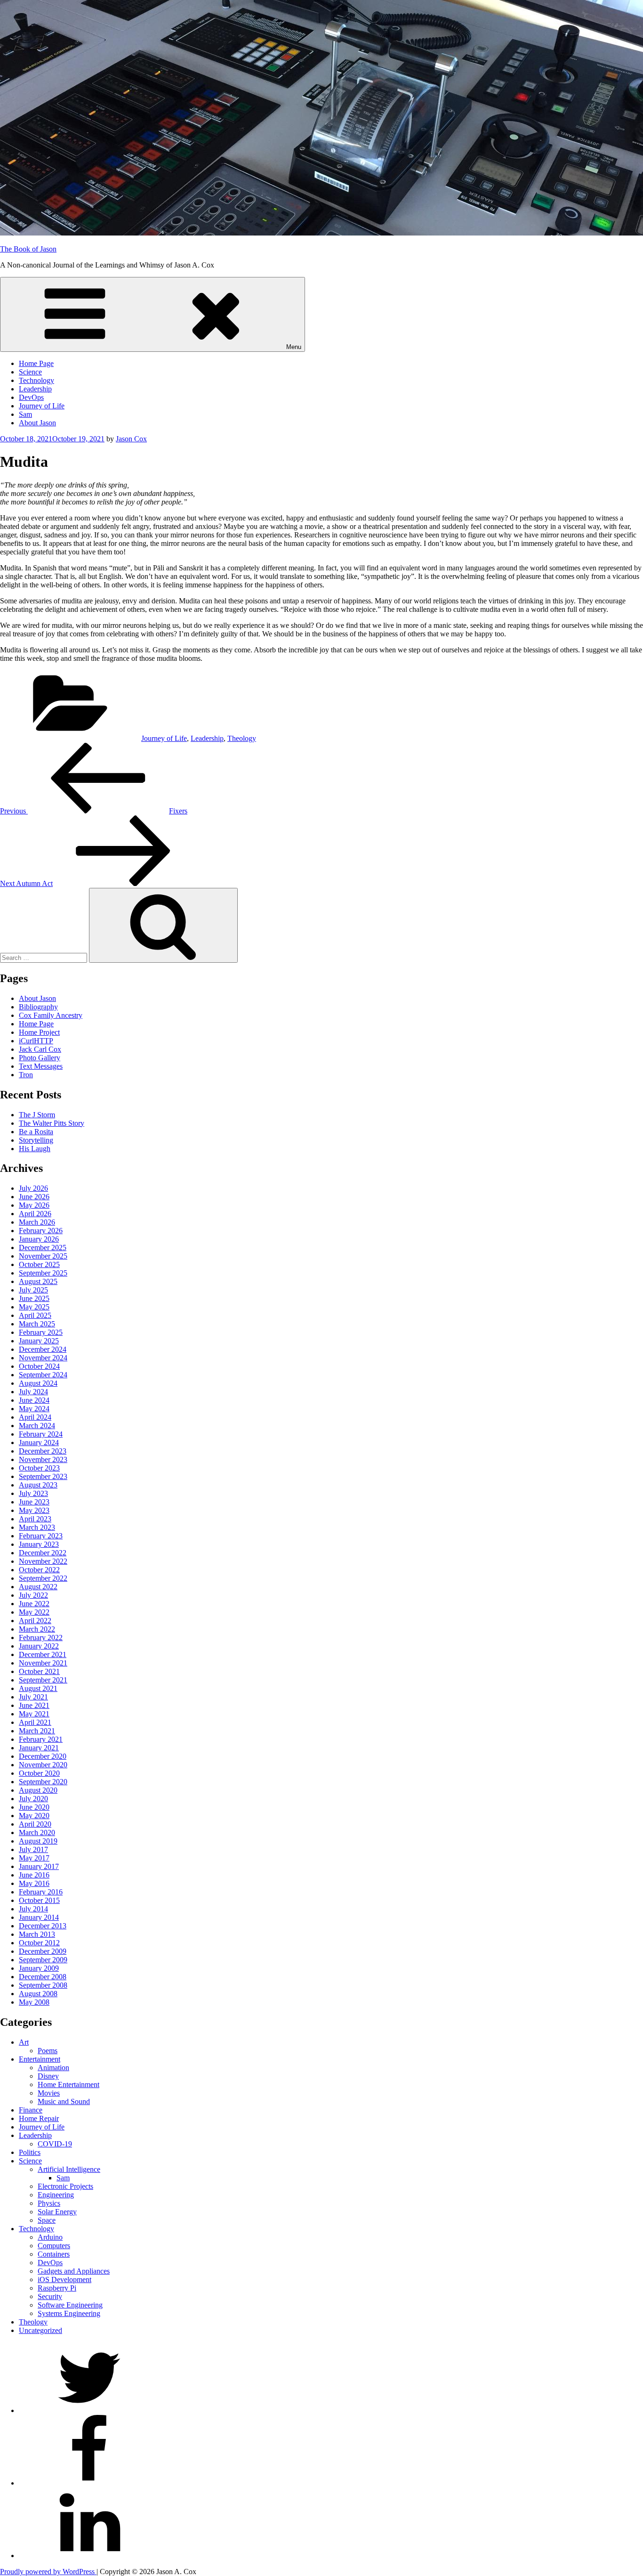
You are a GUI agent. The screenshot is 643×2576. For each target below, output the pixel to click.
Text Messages (41, 1066)
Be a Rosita (36, 1132)
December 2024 (43, 1349)
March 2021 (37, 1731)
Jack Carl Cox (40, 1049)
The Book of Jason (28, 249)
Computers (54, 2246)
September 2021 (43, 1680)
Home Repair (39, 2118)
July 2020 (33, 1799)
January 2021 (39, 1748)
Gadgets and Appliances (74, 2271)
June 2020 (34, 1807)
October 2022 (39, 1570)
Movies (49, 2093)
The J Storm (37, 1115)
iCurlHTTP (36, 1041)
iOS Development (64, 2279)
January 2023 (39, 1544)
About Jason (37, 423)
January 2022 (39, 1646)
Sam (25, 414)
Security (50, 2296)
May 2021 (34, 1714)
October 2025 (39, 1264)
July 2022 (33, 1595)
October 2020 (39, 1773)
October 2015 (39, 1900)
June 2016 (34, 1875)
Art (24, 2042)
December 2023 (43, 1451)
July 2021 (33, 1697)
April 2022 (35, 1621)
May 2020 (34, 1816)
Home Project (39, 1032)
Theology (242, 738)
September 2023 (43, 1476)
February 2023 (41, 1536)
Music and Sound (64, 2101)
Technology (36, 380)
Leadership (35, 389)
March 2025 (37, 1324)
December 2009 (43, 1951)
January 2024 (39, 1442)
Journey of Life (42, 406)
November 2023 (43, 1459)
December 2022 (43, 1553)
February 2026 (41, 1231)
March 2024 (37, 1426)
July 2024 (33, 1392)
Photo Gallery (40, 1058)
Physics (49, 2203)
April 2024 (35, 1417)
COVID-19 (55, 2144)
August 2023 (38, 1485)
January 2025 (39, 1341)
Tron (26, 1075)
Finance (31, 2110)
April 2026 (35, 1214)
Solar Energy (57, 2212)
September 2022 (43, 1578)
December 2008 (43, 1977)
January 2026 (39, 1239)
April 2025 (35, 1315)
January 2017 (39, 1866)
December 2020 (43, 1756)
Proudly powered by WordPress (48, 2572)
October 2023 (39, 1468)
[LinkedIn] (89, 2556)
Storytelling (36, 1140)
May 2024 (34, 1409)
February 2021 (41, 1739)
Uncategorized (40, 2330)
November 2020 (43, 1765)
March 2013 (37, 1934)
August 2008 (38, 1994)
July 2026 (33, 1188)
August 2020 (38, 1790)
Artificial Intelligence (69, 2169)
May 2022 (34, 1612)
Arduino (50, 2237)
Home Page (36, 363)
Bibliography (38, 1007)
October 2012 (39, 1943)
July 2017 (33, 1849)
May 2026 (34, 1205)
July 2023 (33, 1493)
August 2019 (38, 1841)
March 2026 (37, 1222)
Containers (54, 2254)
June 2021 (34, 1705)
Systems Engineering (69, 2313)
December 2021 (43, 1654)
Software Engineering (70, 2305)
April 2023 (35, 1519)
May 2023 (34, 1510)
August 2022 (38, 1587)
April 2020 (35, 1824)
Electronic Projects (65, 2186)
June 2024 (34, 1400)
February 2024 (41, 1434)
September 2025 (43, 1273)
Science (30, 372)
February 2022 (41, 1637)
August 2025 (38, 1281)
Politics (30, 2152)
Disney (48, 2076)
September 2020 (43, 1782)
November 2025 (43, 1256)
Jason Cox (131, 439)
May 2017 (34, 1858)
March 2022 (37, 1629)
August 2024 (38, 1383)
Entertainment (40, 2059)
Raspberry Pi (57, 2288)
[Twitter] (89, 2410)
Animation (53, 2068)
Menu (294, 347)
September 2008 (43, 1985)
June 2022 (34, 1604)
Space (47, 2220)
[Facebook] (89, 2483)
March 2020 (37, 1832)
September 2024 (43, 1375)
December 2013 (43, 1926)
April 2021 (35, 1722)
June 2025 (34, 1298)
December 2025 (43, 1247)
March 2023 (37, 1527)
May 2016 (34, 1883)
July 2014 (33, 1909)
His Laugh (35, 1149)
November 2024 (43, 1358)
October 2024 (39, 1366)
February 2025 (41, 1332)
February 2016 (41, 1892)
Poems (48, 2051)
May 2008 (34, 2002)
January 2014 (39, 1917)
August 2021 (38, 1688)
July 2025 (33, 1290)
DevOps (31, 397)
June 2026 (34, 1197)
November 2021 (43, 1663)
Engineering (56, 2195)
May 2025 (34, 1307)
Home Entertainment (68, 2084)
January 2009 (39, 1968)
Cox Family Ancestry (51, 1015)
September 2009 (43, 1960)
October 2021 (39, 1671)
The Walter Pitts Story (52, 1123)
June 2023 (34, 1502)
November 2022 (43, 1561)
